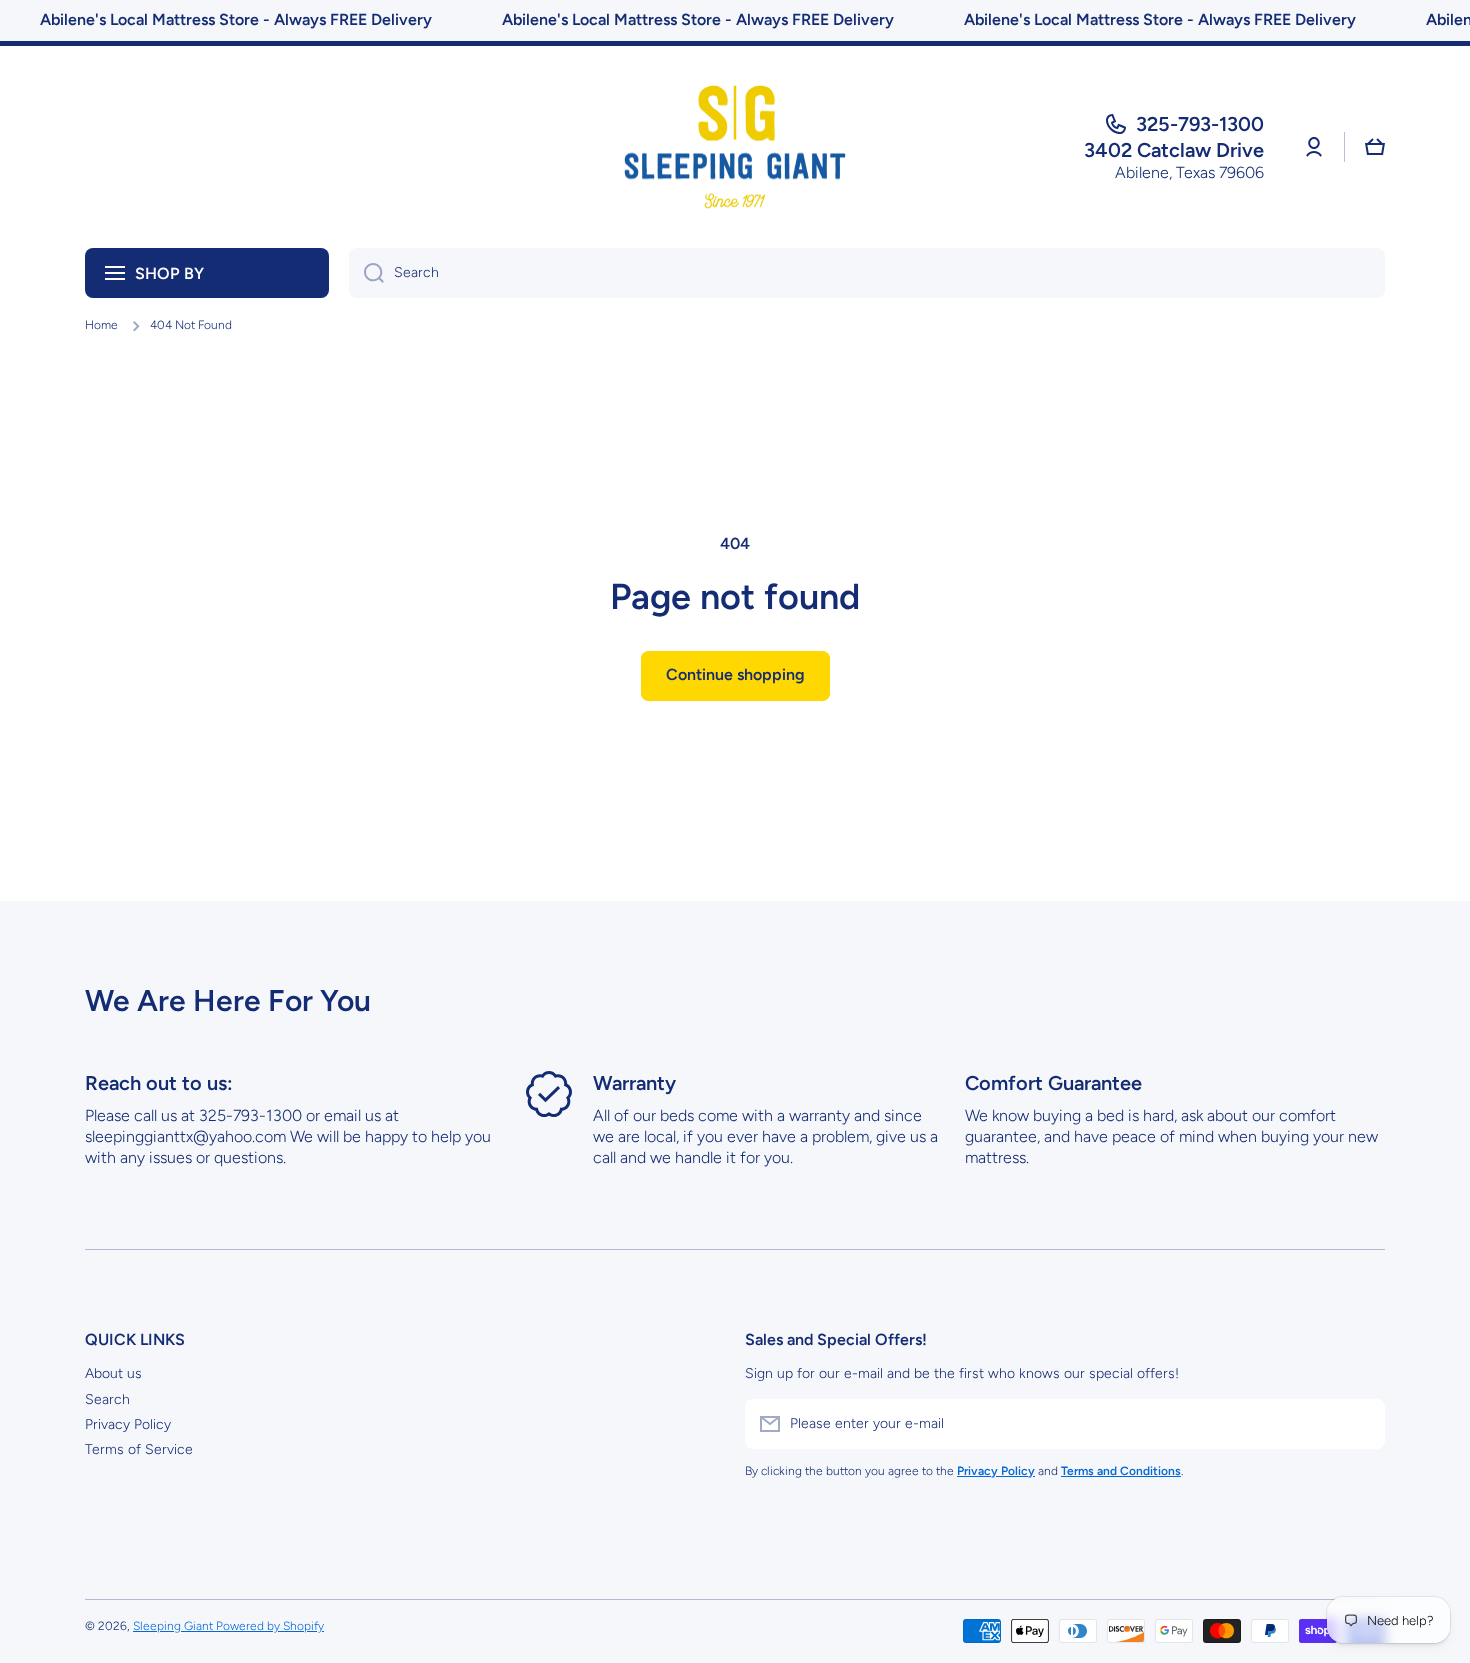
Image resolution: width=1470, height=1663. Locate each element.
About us (113, 1373)
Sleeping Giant (174, 1626)
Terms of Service (139, 1449)
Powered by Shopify (270, 1626)
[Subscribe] (1360, 1424)
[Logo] (735, 147)
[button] (1375, 147)
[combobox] (867, 273)
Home (101, 325)
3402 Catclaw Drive (1174, 150)
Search (107, 1399)
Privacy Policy (128, 1424)
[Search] (366, 273)
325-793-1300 (1200, 124)
